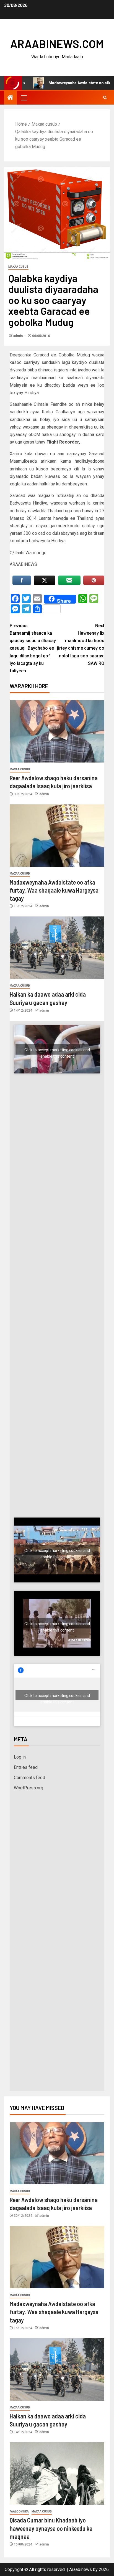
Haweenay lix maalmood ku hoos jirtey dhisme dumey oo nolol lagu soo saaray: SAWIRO (81, 644)
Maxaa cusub (18, 267)
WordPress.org (28, 1788)
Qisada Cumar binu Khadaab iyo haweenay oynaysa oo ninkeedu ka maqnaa (51, 2528)
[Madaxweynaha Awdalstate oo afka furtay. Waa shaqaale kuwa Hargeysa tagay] (57, 836)
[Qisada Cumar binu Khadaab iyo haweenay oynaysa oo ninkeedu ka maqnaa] (57, 2474)
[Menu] (24, 98)
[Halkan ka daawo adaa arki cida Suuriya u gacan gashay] (57, 948)
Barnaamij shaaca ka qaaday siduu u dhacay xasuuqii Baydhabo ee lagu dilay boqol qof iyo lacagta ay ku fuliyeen (33, 648)
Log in (20, 1757)
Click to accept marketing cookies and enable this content (57, 1051)
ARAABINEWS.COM (57, 44)
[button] (24, 98)
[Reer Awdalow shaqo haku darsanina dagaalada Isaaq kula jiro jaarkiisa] (57, 731)
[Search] (105, 98)
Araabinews (81, 2569)
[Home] (11, 98)
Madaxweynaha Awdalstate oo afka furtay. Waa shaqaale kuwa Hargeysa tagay (54, 890)
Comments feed (29, 1778)
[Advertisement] (57, 1154)
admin (18, 336)
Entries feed (26, 1767)
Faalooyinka (19, 2512)
